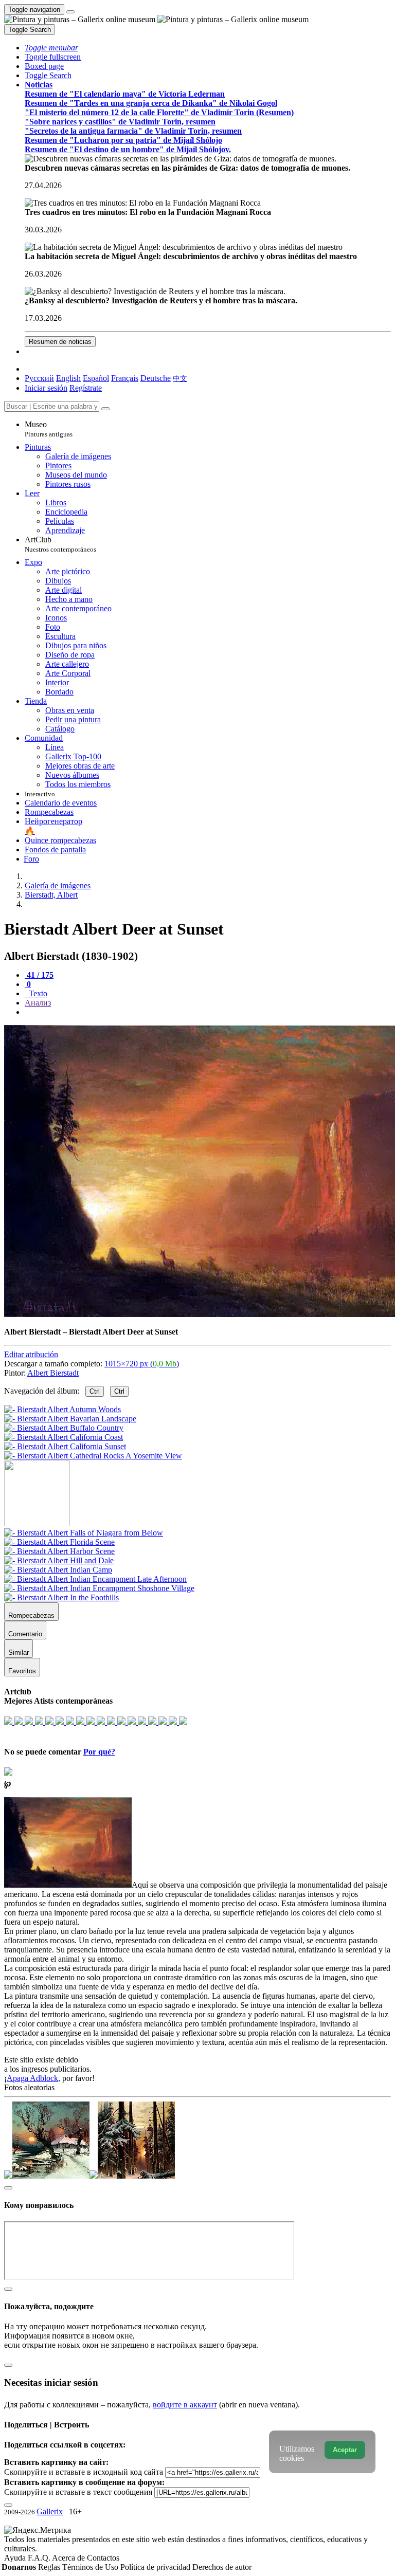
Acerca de (69, 2558)
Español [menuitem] (96, 378)
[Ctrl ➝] (84, 1533)
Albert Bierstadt (53, 1373)
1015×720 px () (142, 1364)
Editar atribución (31, 1354)
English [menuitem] (68, 378)
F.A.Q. (40, 2558)
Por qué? (99, 1752)
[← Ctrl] (93, 1456)
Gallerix (50, 2511)
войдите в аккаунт (185, 2405)
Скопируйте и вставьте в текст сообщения (78, 2492)
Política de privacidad (156, 2567)
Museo (49, 429)
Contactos (103, 2558)
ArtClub (60, 544)
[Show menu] (70, 12)
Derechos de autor (222, 2567)
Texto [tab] (37, 993)
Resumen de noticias (60, 342)
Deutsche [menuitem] (156, 378)
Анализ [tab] (38, 1003)
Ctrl (95, 1391)
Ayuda (16, 2558)
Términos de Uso (91, 2567)
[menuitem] (180, 378)
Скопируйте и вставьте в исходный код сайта (84, 2472)
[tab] (39, 975)
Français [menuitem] (125, 378)
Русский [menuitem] (39, 378)
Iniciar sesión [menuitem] (46, 388)
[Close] (105, 409)
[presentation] (208, 1012)
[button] (51, 48)
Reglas (50, 2567)
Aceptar (345, 2450)
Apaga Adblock (32, 2078)
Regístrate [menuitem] (86, 388)
